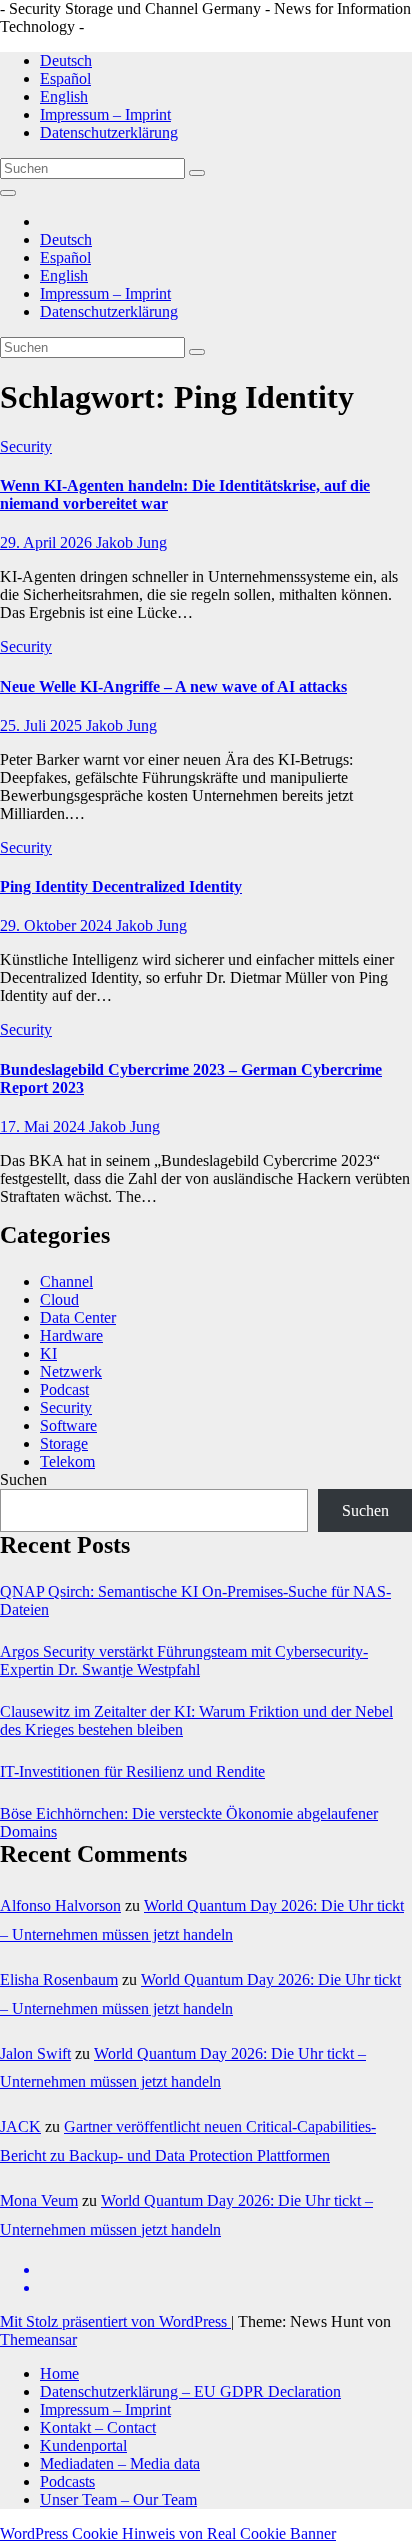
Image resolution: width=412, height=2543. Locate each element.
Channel (66, 1281)
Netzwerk (71, 1371)
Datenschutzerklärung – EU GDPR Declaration (190, 2391)
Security (26, 446)
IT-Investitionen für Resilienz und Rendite (132, 1771)
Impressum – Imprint (105, 114)
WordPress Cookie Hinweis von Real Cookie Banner (168, 2533)
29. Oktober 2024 (58, 925)
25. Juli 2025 (43, 725)
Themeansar (38, 2339)
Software (68, 1425)
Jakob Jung (131, 542)
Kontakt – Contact (98, 2427)
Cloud (59, 1299)
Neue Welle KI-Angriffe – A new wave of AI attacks (173, 686)
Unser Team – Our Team (118, 2499)
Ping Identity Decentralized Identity (121, 886)
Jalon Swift (35, 2053)
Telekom (67, 1461)
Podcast (64, 1389)
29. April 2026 (48, 542)
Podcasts (67, 2481)
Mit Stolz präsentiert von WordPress (115, 2321)
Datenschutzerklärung (109, 132)
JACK (20, 2126)
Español (65, 78)
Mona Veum (39, 2200)
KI (48, 1353)
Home (59, 2373)
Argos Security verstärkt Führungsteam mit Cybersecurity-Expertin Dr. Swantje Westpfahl (184, 1660)
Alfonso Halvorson (60, 1905)
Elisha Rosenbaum (59, 1979)
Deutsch (66, 60)
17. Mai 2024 (44, 1126)
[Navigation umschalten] (8, 193)
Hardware (71, 1335)
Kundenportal (83, 2445)
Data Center (78, 1317)
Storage (64, 1443)
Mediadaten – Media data (120, 2463)
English (64, 96)
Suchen (23, 1479)
